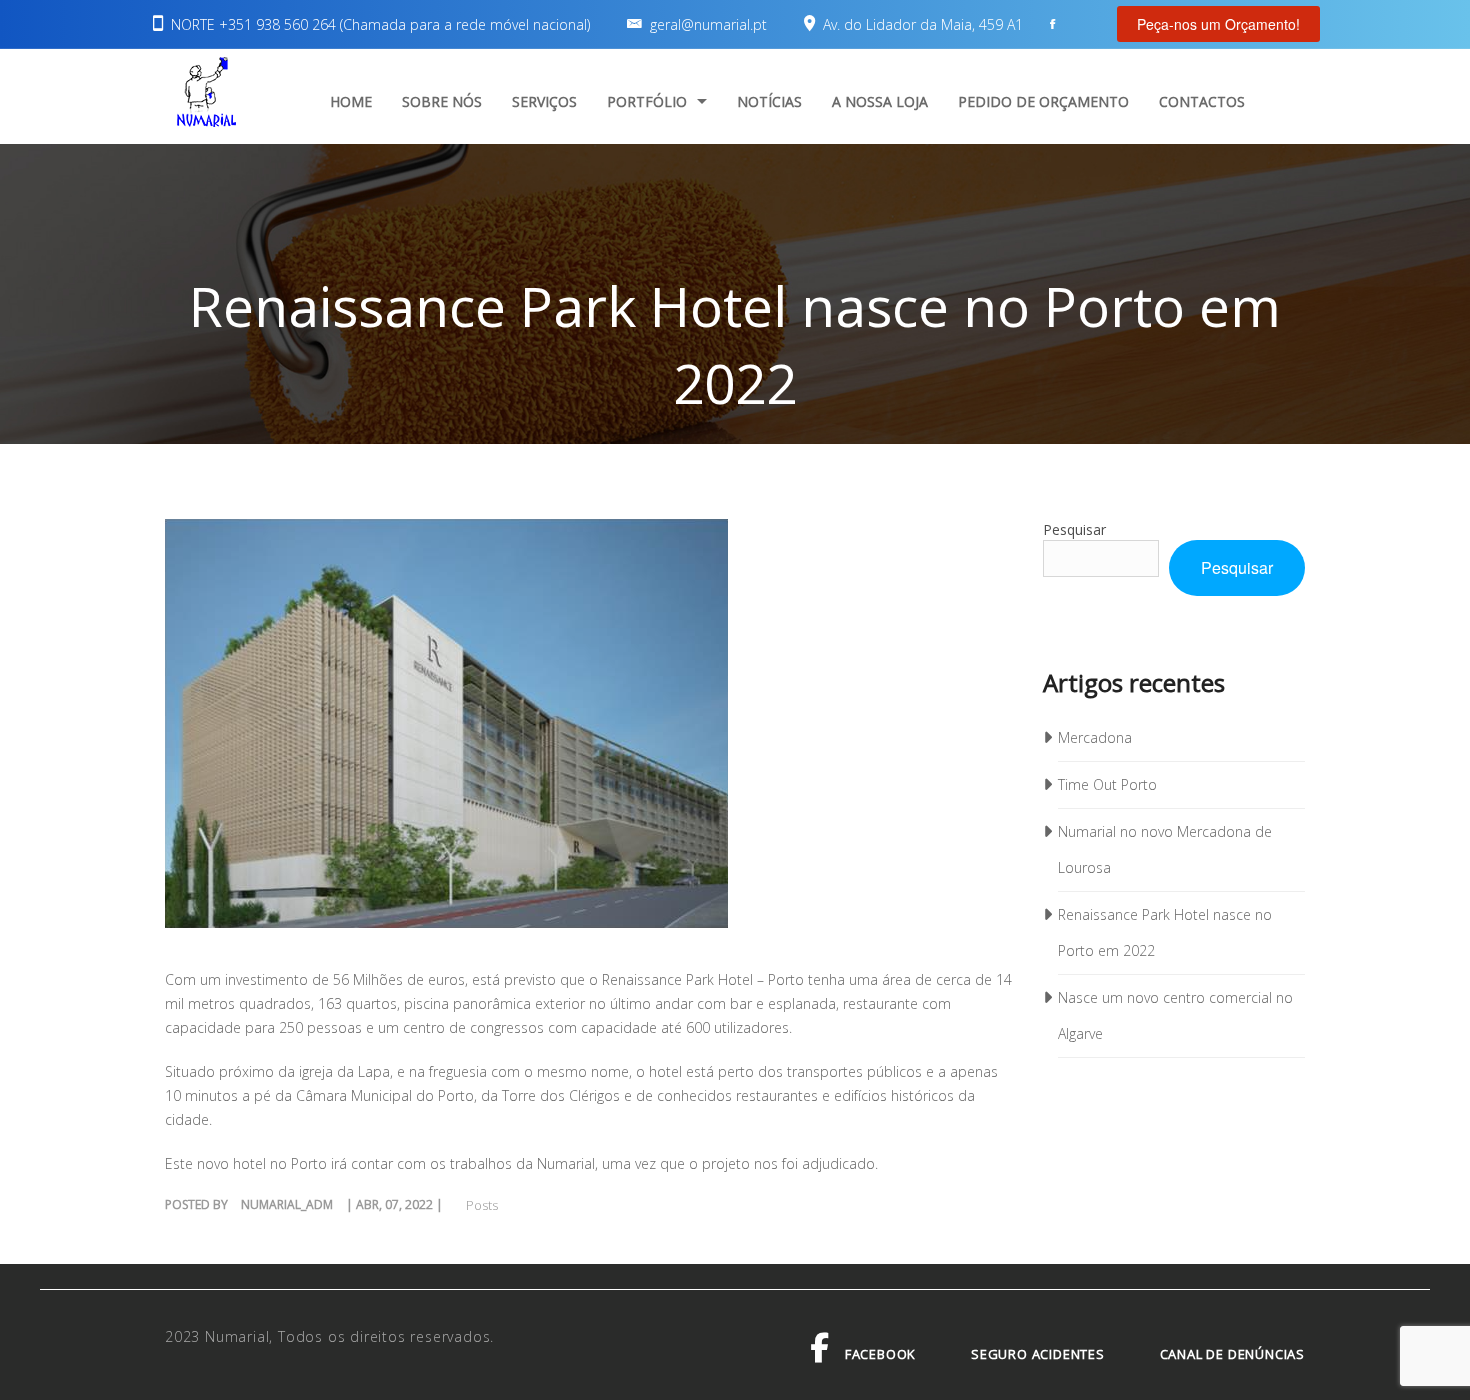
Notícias (769, 101)
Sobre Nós (442, 101)
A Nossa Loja (880, 101)
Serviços (544, 101)
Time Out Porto (1107, 784)
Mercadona (1095, 737)
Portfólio (647, 101)
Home (351, 101)
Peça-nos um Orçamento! (1218, 24)
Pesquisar (1074, 529)
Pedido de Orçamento (1043, 101)
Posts (482, 1205)
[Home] (206, 95)
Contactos (1202, 101)
